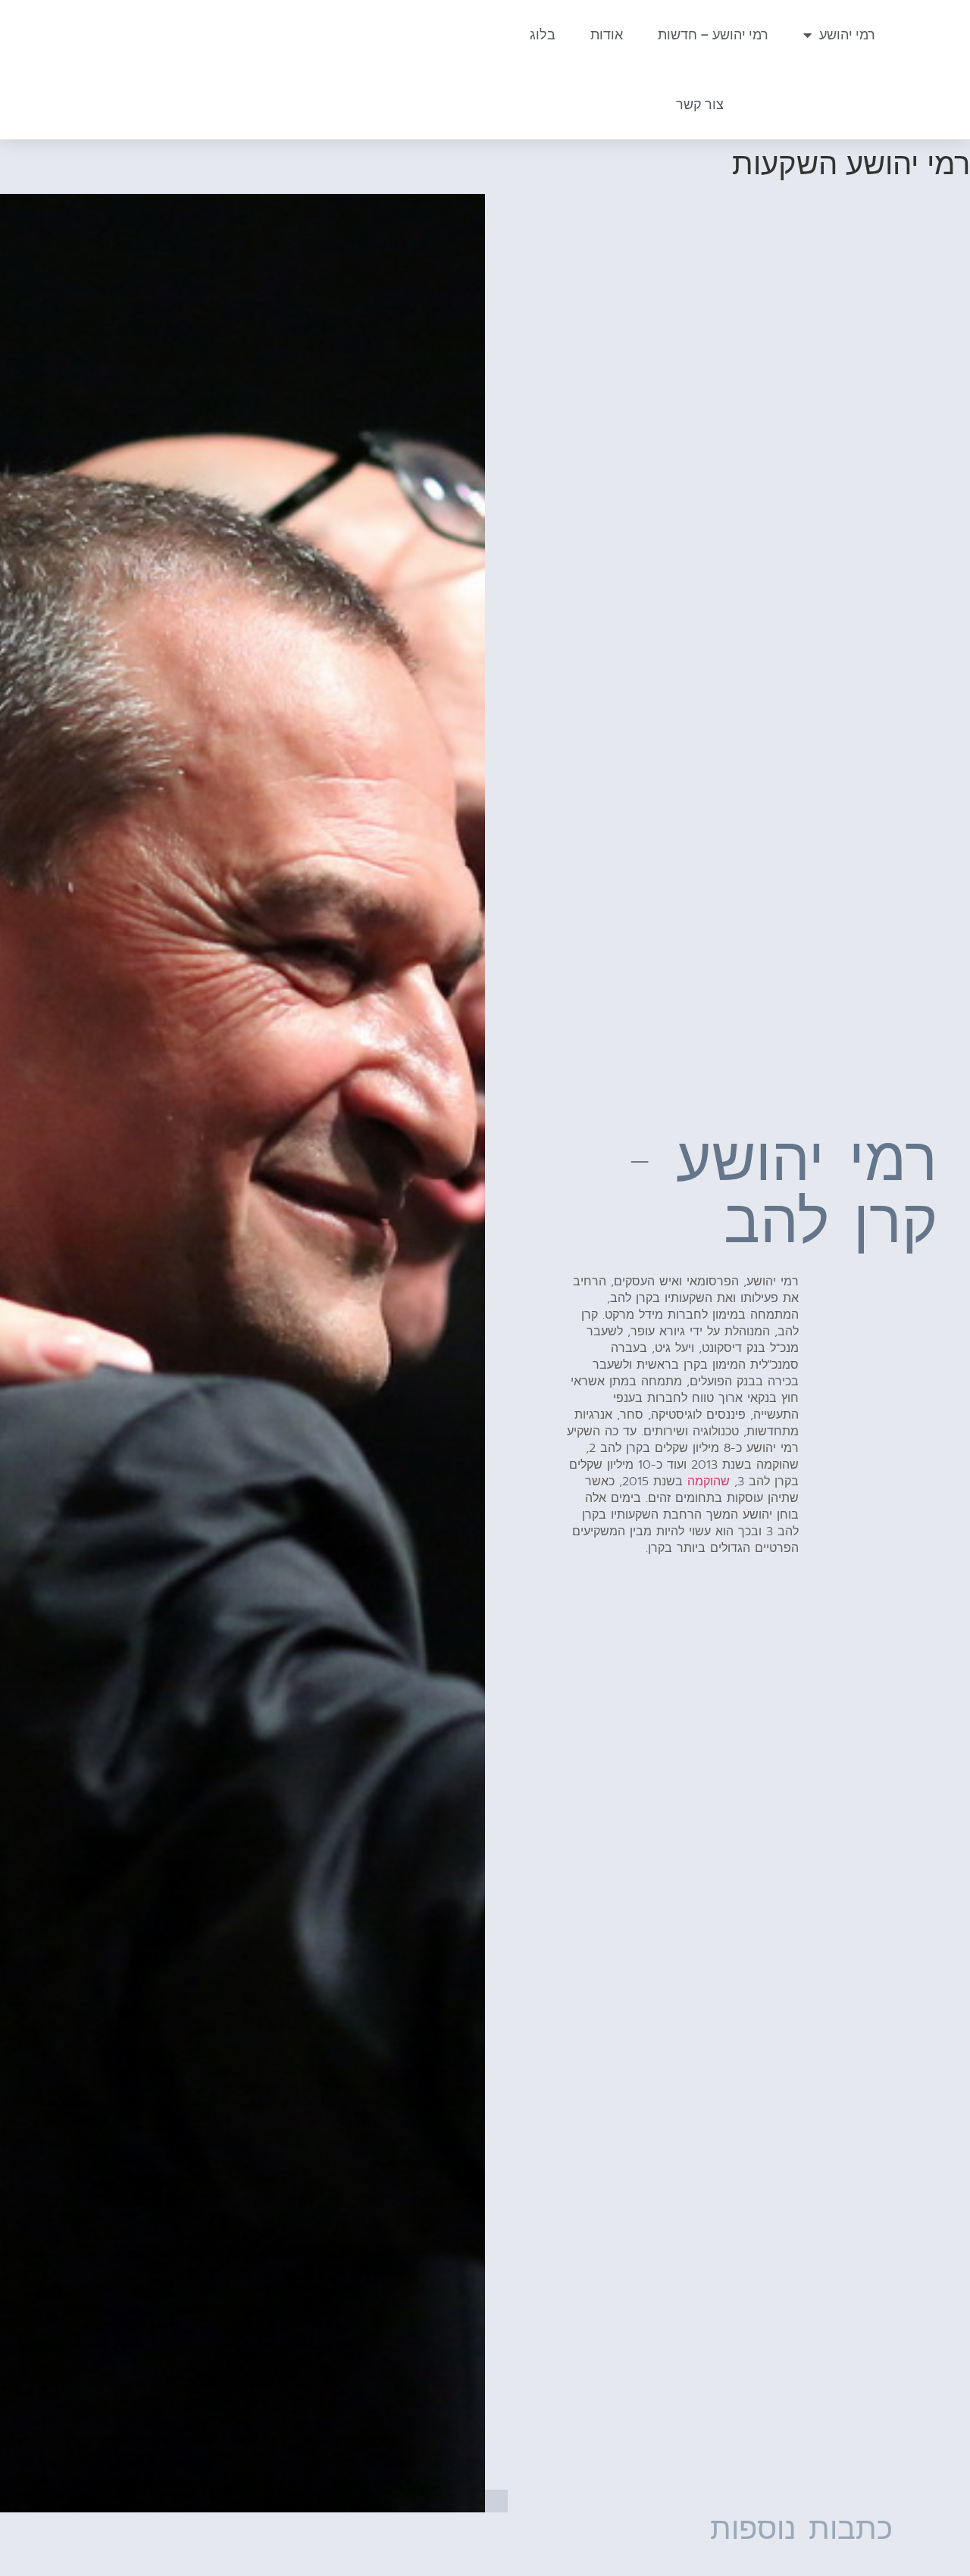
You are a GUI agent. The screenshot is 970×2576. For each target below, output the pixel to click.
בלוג (543, 34)
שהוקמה (709, 1482)
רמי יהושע (847, 34)
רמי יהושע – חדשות (713, 34)
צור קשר (700, 104)
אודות (607, 34)
